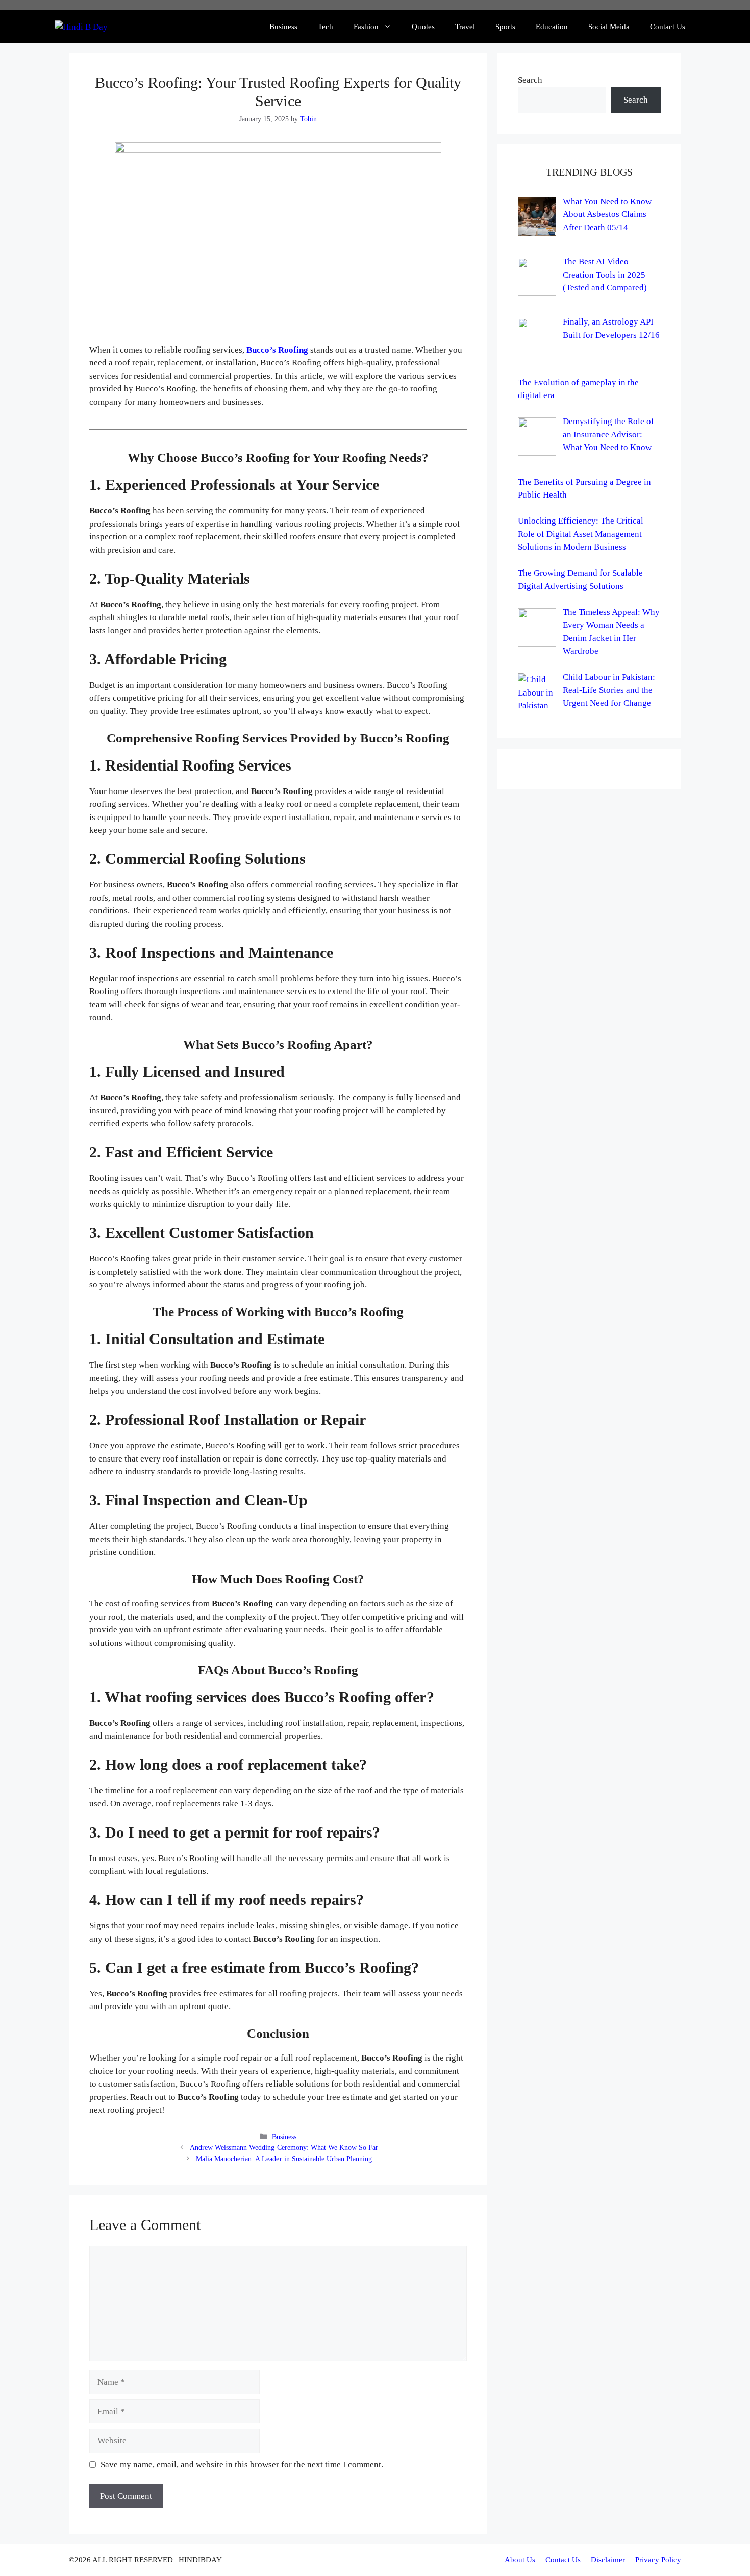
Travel (465, 27)
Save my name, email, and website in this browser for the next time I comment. (242, 2464)
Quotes (423, 27)
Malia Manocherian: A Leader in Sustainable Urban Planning (284, 2159)
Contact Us (668, 27)
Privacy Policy (658, 2560)
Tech (326, 27)
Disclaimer (608, 2560)
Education (552, 27)
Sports (505, 27)
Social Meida (609, 27)
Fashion (366, 27)
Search (530, 80)
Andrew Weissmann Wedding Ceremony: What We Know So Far (284, 2147)
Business (283, 27)
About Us (520, 2560)
